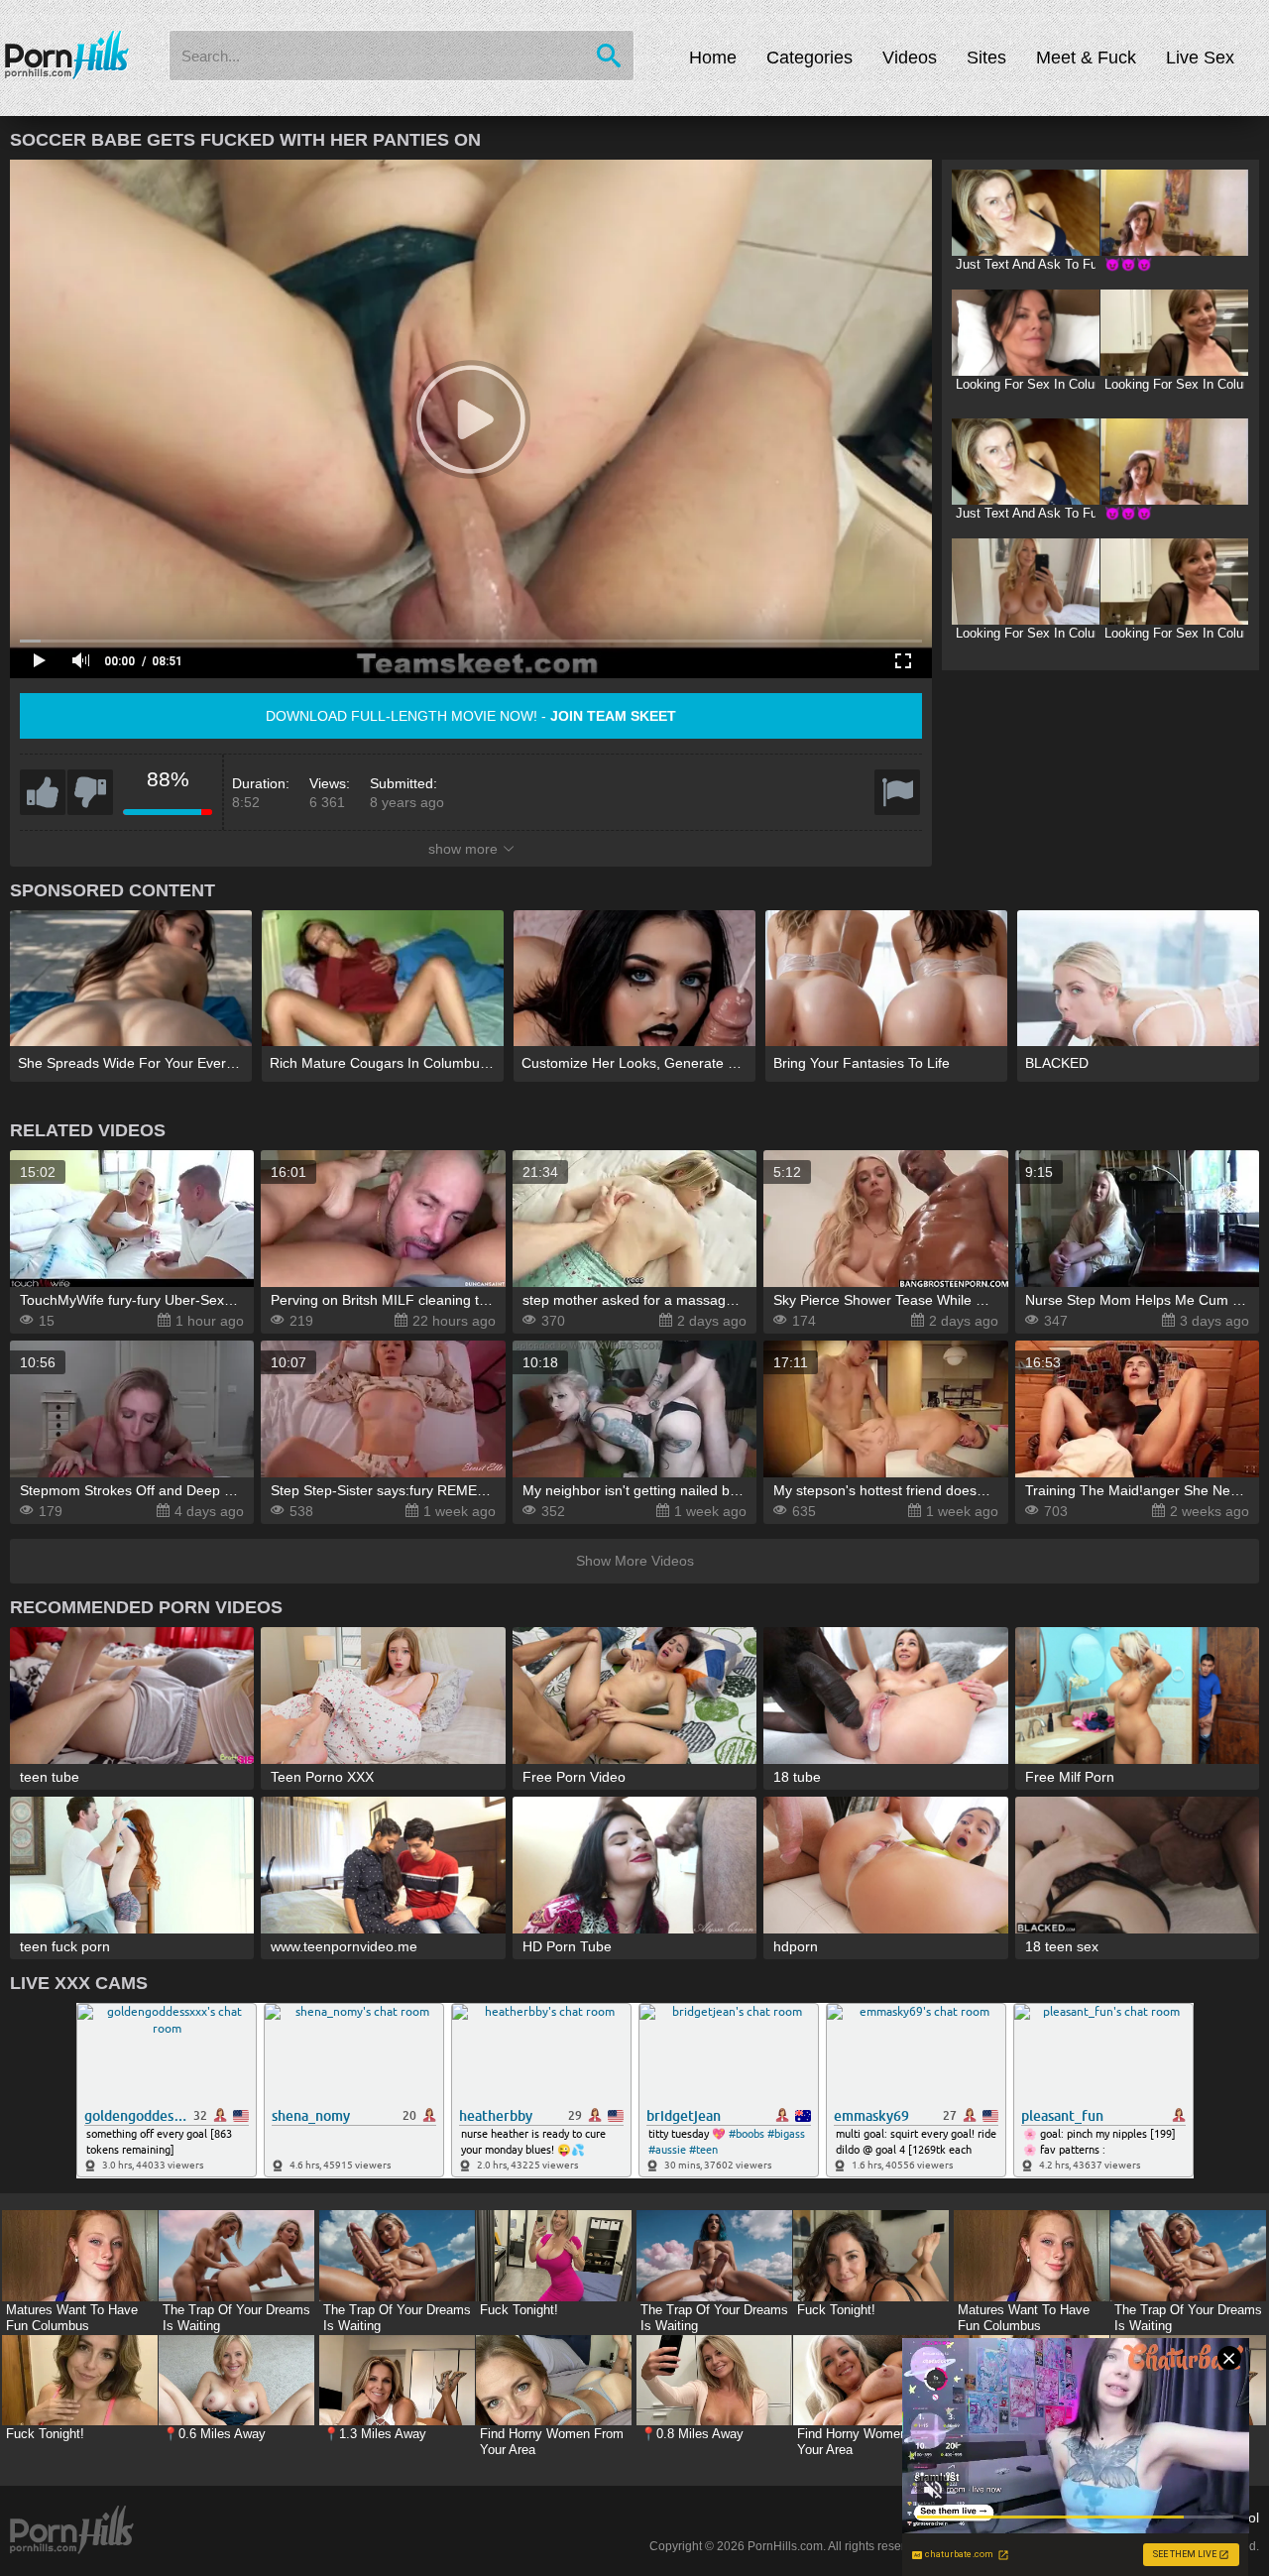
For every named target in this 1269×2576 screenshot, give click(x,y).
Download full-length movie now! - (471, 716)
